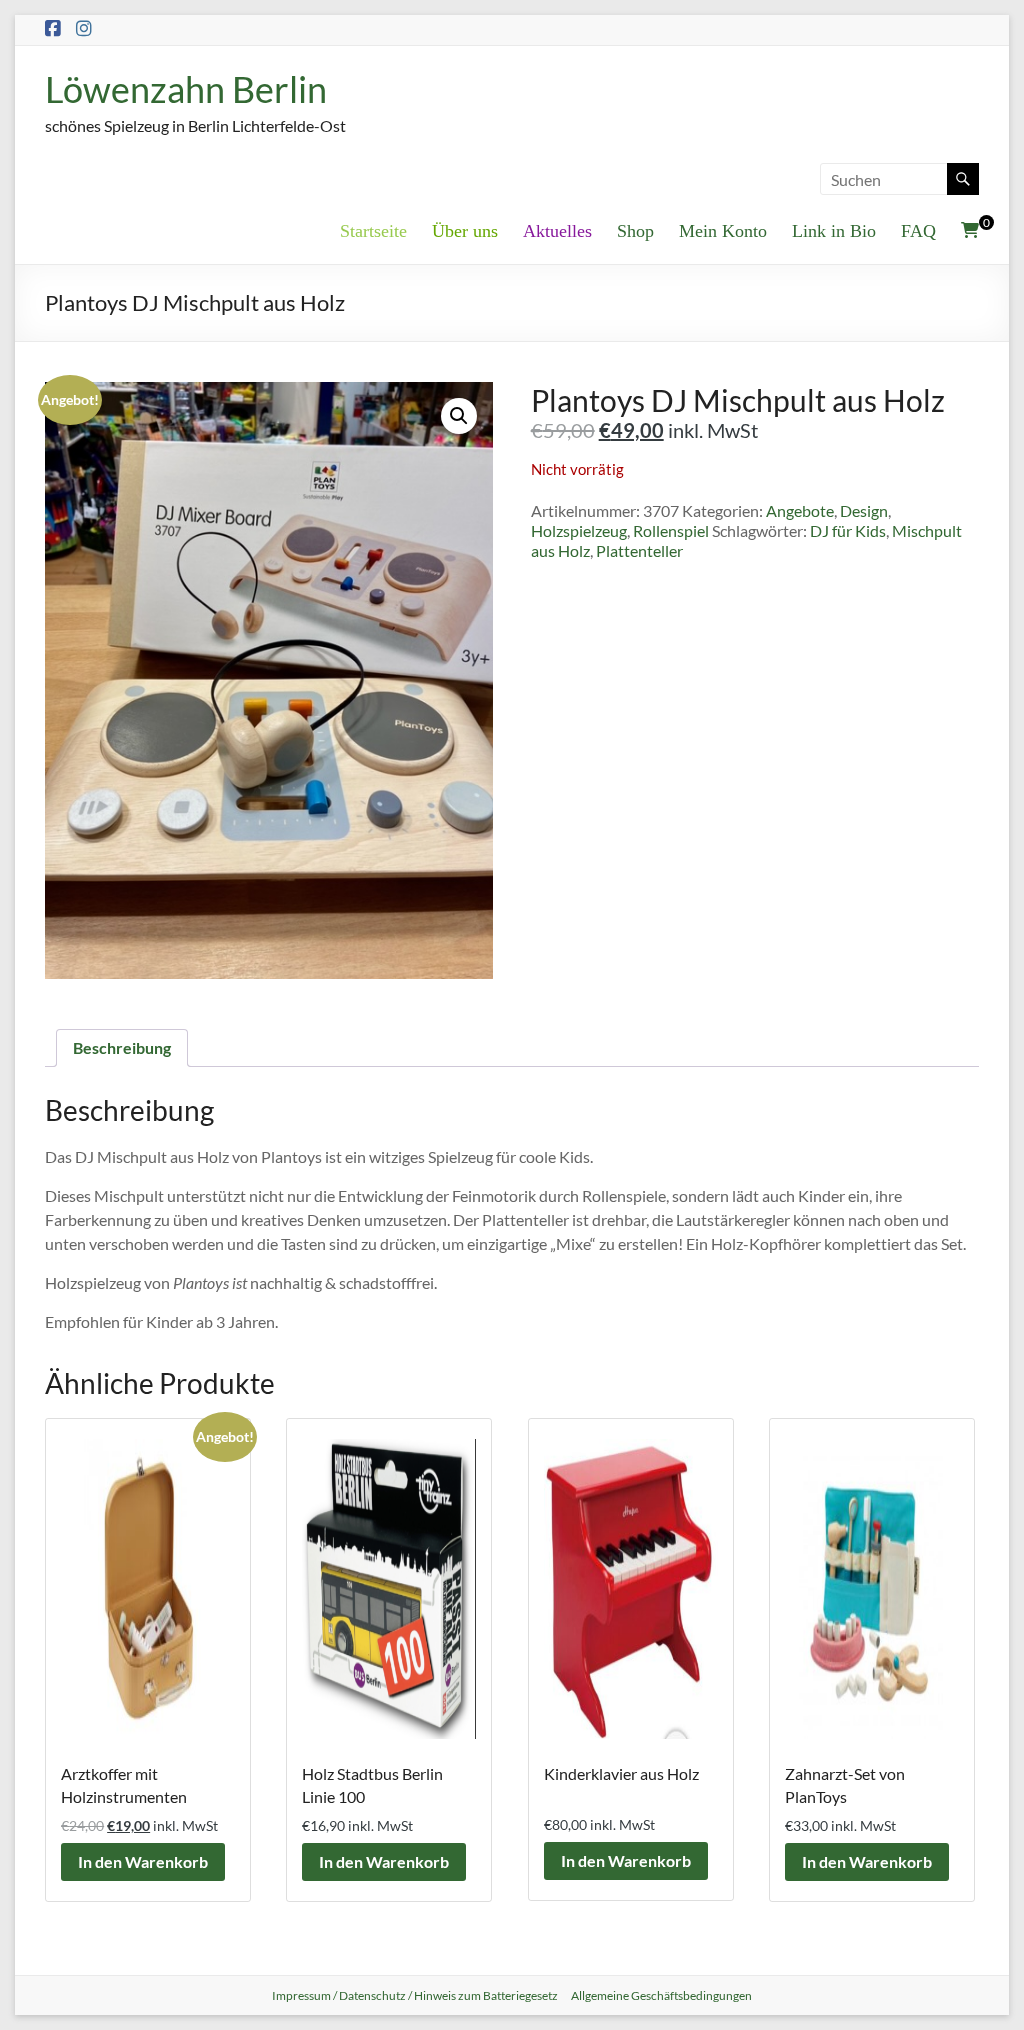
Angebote (800, 510)
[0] (970, 230)
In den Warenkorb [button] (143, 1861)
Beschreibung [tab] (122, 1047)
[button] (459, 416)
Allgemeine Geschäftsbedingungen (661, 1995)
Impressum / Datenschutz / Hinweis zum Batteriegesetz (415, 1995)
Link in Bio (834, 231)
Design (864, 510)
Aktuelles (557, 231)
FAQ (918, 231)
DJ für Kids (848, 530)
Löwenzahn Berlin (186, 89)
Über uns (465, 231)
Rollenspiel (671, 530)
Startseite (373, 231)
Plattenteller (639, 550)
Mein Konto (723, 231)
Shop (635, 231)
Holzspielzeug (579, 530)
